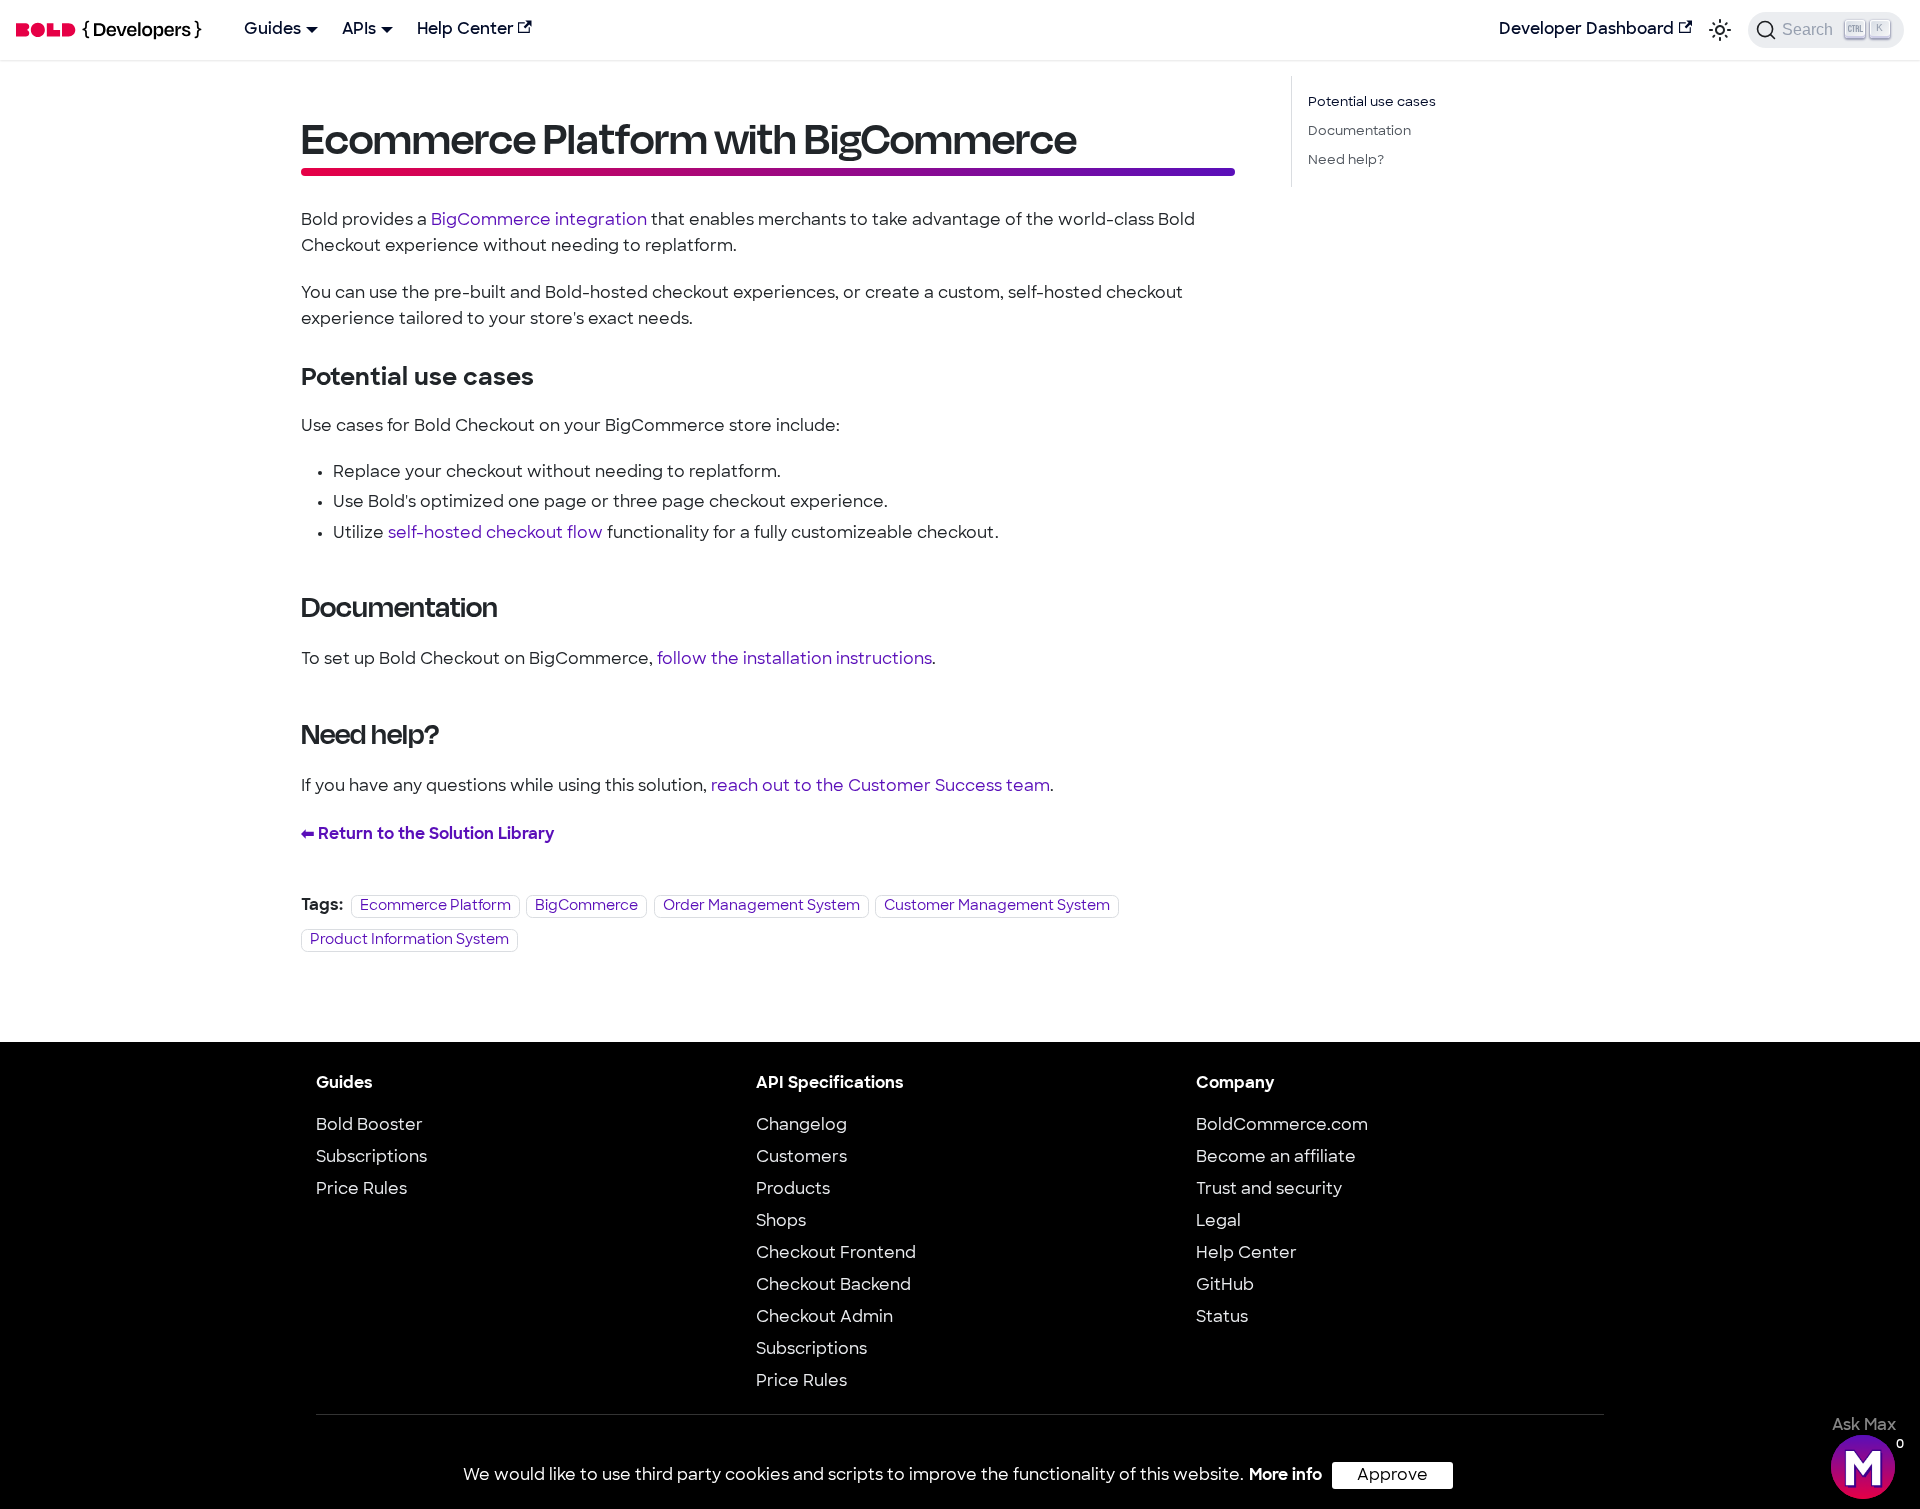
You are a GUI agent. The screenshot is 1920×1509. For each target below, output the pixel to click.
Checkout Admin (824, 1318)
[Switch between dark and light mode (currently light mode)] (1720, 30)
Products (793, 1190)
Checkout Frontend (836, 1254)
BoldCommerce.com (1282, 1126)
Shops (781, 1222)
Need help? (1346, 160)
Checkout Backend (833, 1286)
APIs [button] (359, 30)
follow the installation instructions (794, 660)
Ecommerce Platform (435, 906)
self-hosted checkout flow (495, 534)
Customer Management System (997, 906)
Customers (801, 1158)
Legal (1218, 1222)
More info (1285, 1476)
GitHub (1225, 1286)
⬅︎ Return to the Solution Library (427, 835)
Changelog (801, 1126)
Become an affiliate (1276, 1158)
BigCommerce (586, 906)
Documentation (1359, 131)
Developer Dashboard (1586, 30)
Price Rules (361, 1190)
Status (1222, 1318)
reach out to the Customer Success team (880, 787)
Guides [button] (272, 30)
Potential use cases (1372, 102)
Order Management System (761, 906)
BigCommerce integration (539, 221)
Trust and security (1269, 1190)
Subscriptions (371, 1158)
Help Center (465, 30)
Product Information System (409, 940)
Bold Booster (369, 1126)
